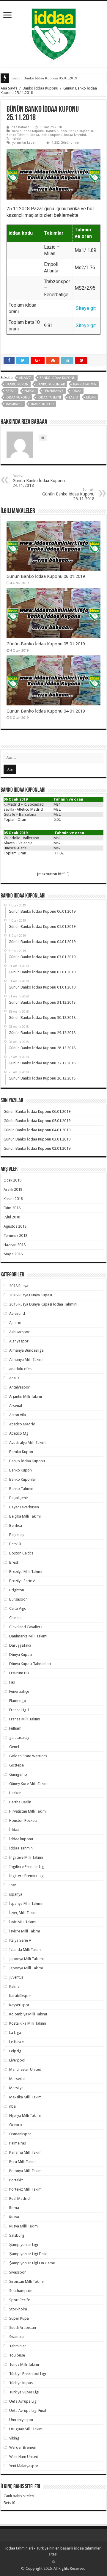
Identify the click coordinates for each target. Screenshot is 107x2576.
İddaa (35, 135)
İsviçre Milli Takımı (25, 1931)
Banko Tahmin (18, 135)
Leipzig (15, 2051)
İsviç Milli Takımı (23, 1922)
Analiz (14, 1378)
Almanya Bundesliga (26, 1350)
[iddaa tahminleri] (54, 33)
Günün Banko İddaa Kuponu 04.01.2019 (46, 711)
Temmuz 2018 (15, 1236)
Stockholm (18, 2309)
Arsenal (16, 1406)
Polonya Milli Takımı (26, 2171)
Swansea (17, 2337)
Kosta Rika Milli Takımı (28, 2023)
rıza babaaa (21, 127)
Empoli (30, 391)
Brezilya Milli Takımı (26, 1572)
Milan (91, 397)
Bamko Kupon (21, 1452)
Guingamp (18, 1774)
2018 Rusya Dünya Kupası (31, 1295)
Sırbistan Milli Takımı (26, 2281)
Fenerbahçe (54, 391)
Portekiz (16, 2180)
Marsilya (16, 2088)
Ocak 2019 (12, 1180)
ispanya (16, 1894)
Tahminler (14, 139)
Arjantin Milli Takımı (26, 1396)
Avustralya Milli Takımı (28, 1442)
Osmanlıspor (20, 2134)
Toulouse (17, 2355)
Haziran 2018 (15, 1245)
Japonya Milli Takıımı (26, 1959)
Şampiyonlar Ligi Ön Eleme (32, 2263)
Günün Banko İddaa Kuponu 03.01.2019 (37, 1139)
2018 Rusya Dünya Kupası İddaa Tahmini (43, 1304)
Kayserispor (19, 2005)
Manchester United (25, 2069)
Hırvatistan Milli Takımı (28, 1811)
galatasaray (19, 1738)
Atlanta (25, 378)
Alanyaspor (19, 1341)
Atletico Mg (19, 1433)
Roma (14, 2208)
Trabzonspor (42, 404)
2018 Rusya (19, 1286)
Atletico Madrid (22, 1424)
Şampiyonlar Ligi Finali (28, 2254)
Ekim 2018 (12, 1208)
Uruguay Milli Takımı (26, 2429)
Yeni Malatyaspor (24, 2466)
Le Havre (16, 2042)
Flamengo (18, 1701)
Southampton (21, 2291)
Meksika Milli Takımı (26, 2097)
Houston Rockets (23, 1820)
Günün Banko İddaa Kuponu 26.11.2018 (68, 494)
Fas (12, 1682)
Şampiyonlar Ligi (24, 2245)
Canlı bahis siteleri (19, 2496)
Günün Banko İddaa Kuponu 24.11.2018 (39, 481)
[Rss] (53, 2561)
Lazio (74, 397)
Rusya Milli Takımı (24, 2226)
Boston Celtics (21, 1553)
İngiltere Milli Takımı (26, 1857)
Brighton (17, 1590)
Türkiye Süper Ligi (24, 2392)
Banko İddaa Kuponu (40, 88)
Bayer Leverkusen (24, 1507)
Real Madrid (19, 2198)
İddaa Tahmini (75, 135)
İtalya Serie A (20, 1940)
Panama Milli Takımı (26, 2152)
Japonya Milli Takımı (26, 1968)
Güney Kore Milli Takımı (29, 1784)
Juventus (16, 1977)
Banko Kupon (56, 131)
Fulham (15, 1728)
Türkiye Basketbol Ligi (28, 2374)
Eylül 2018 (12, 1217)
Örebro (16, 2125)
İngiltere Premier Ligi (27, 1876)
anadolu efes (20, 1369)
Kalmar (15, 1986)
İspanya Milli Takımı (26, 1903)
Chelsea (16, 1618)
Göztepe (16, 1765)
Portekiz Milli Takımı (26, 2189)
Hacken (15, 1793)
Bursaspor (18, 1599)
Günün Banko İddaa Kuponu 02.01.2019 (37, 1148)
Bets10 (11, 391)
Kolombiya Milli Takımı (28, 2014)
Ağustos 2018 (15, 1226)
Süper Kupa (19, 2318)
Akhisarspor (19, 1332)
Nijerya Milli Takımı (25, 2115)
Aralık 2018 (13, 1189)
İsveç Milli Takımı (23, 1913)
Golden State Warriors (28, 1756)
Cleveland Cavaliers (26, 1627)
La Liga (15, 2033)
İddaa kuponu (52, 135)
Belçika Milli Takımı (25, 1516)
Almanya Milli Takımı (26, 1360)
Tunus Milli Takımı (24, 2364)
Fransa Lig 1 (19, 1710)
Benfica (16, 1525)
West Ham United (24, 2457)
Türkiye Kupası (21, 2383)
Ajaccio (15, 1323)
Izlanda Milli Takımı (25, 1950)
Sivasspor (18, 2272)
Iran (13, 1885)
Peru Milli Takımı (23, 2162)
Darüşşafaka (20, 1645)
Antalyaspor (19, 1387)
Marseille (17, 2079)
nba (12, 2106)
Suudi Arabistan (23, 2328)
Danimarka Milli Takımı (28, 1636)
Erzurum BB (19, 1673)
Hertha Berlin (20, 1802)
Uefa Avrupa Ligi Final (28, 2411)
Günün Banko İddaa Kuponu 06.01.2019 (46, 576)
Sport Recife (20, 2300)
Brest (14, 1562)
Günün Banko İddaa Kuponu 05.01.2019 (44, 78)
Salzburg (17, 2235)
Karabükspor (20, 1996)
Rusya (14, 2217)
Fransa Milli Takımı (25, 1719)
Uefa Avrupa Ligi (23, 2401)
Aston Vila (18, 1415)
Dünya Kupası (21, 1655)
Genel (14, 1747)
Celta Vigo (18, 1608)
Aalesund (17, 1313)
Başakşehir (19, 1498)
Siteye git (86, 308)
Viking (14, 2438)
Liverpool (17, 2060)
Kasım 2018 (13, 1199)
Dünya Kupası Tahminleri (30, 1664)
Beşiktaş (16, 1535)
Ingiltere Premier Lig (27, 1867)
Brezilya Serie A (22, 1581)
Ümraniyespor (21, 2420)
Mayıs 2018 (13, 1254)
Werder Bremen (23, 2447)
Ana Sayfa (9, 88)
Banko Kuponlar (81, 131)
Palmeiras (18, 2143)
